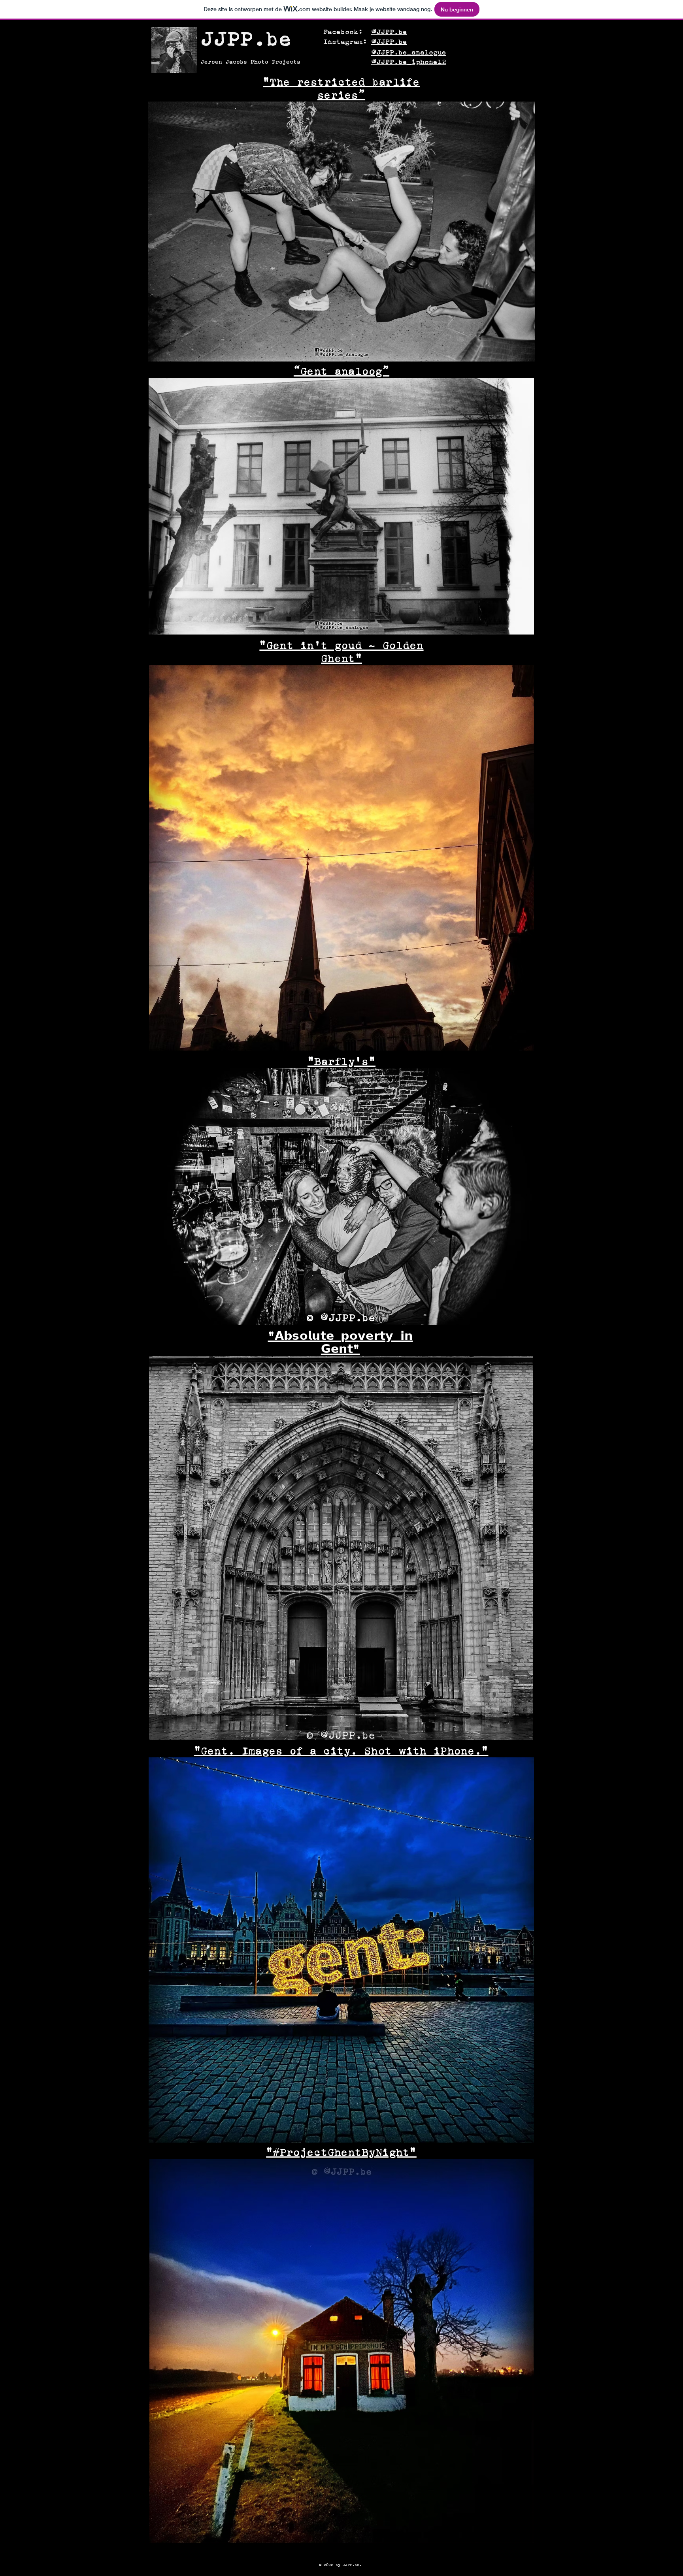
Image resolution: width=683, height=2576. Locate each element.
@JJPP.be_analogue (409, 52)
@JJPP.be (389, 32)
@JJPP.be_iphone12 (409, 62)
